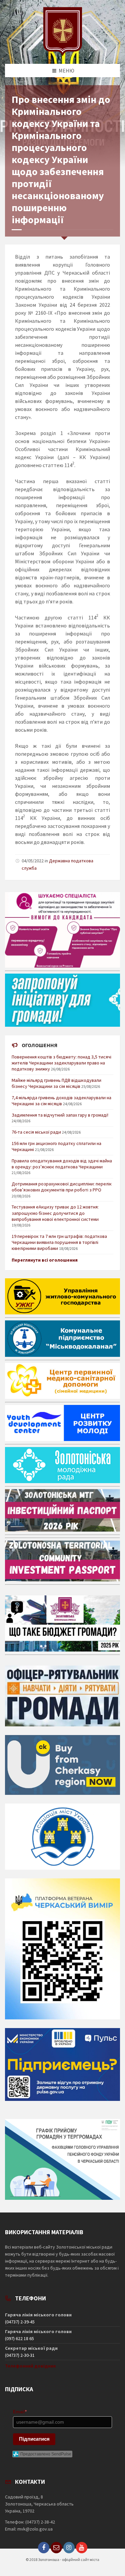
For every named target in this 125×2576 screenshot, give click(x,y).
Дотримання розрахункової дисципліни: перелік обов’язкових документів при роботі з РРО (62, 1187)
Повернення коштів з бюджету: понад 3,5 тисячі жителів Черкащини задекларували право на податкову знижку (61, 1063)
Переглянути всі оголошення (45, 1260)
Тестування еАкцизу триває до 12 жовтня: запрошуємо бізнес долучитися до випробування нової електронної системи (55, 1213)
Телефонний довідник (30, 2366)
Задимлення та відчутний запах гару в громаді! (60, 1115)
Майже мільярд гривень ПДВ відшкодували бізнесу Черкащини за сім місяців (56, 1083)
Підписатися (34, 2439)
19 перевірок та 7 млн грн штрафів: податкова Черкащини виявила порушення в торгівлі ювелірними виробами (59, 1242)
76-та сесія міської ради (36, 1132)
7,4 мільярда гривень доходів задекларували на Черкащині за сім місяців (61, 1101)
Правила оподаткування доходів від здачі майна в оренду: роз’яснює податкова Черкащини (62, 1164)
